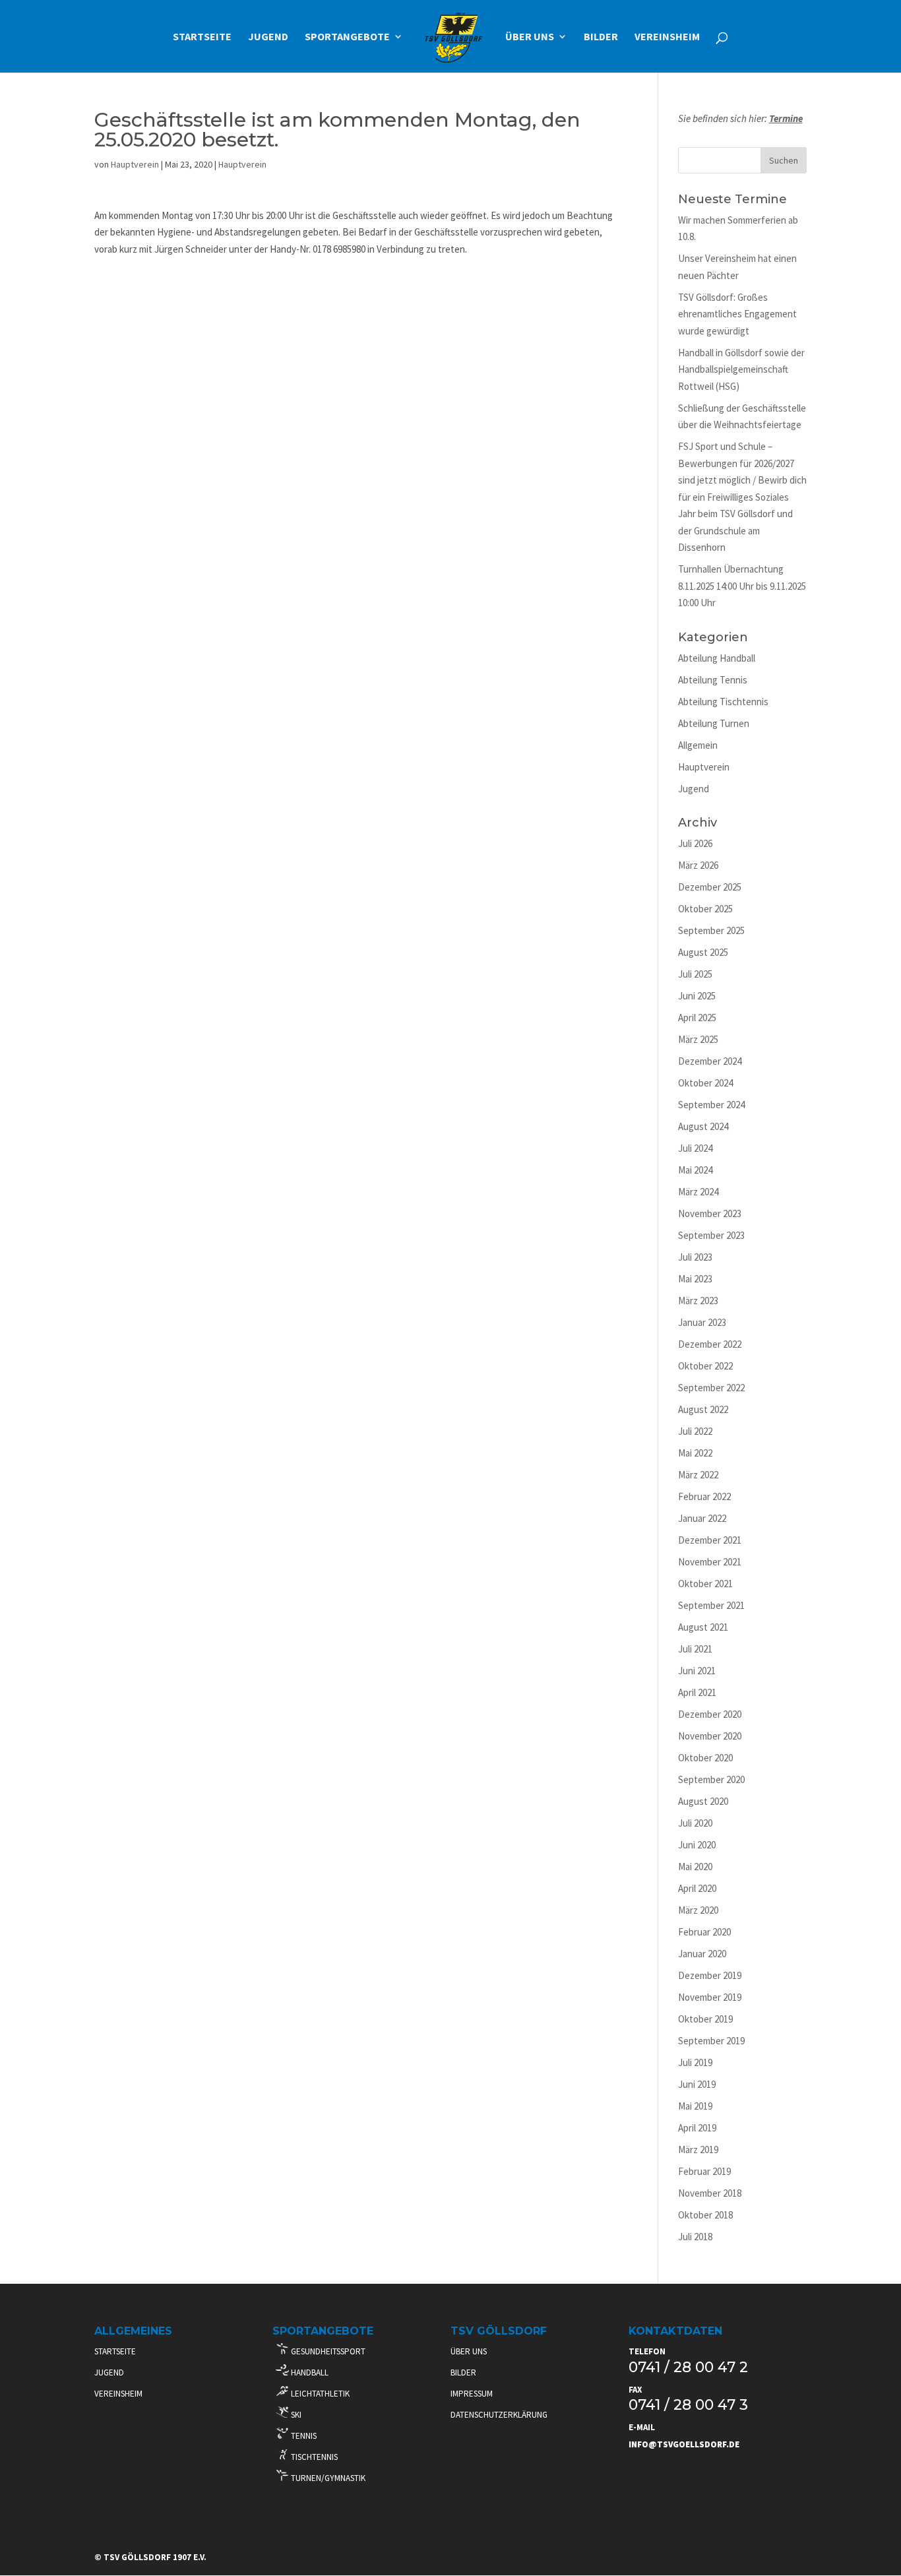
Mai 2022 (695, 1453)
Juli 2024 (695, 1148)
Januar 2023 (702, 1322)
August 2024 (703, 1126)
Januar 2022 (702, 1518)
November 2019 (710, 1997)
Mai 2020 (695, 1867)
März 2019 (698, 2150)
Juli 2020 (695, 1823)
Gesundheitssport (327, 2351)
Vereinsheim (667, 37)
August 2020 (703, 1801)
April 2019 (697, 2128)
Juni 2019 (697, 2084)
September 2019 (711, 2041)
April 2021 (697, 1692)
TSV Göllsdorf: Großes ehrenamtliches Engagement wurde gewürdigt (737, 314)
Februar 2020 (704, 1932)
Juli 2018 (695, 2237)
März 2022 (698, 1475)
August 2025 (703, 952)
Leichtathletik (319, 2394)
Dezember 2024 (710, 1061)
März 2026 (698, 865)
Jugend (268, 37)
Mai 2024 (695, 1170)
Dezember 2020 (710, 1714)
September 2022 (711, 1388)
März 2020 (698, 1910)
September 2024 (711, 1105)
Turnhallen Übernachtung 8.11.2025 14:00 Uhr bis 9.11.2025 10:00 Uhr (742, 586)
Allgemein (698, 745)
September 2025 (711, 930)
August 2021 (703, 1627)
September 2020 (711, 1779)
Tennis (303, 2436)
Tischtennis (313, 2457)
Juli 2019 (695, 2062)
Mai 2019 (695, 2106)
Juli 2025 (695, 974)
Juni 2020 (697, 1845)
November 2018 (710, 2193)
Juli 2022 (695, 1431)
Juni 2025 (697, 996)
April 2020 (697, 1888)
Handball (309, 2372)
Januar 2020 (702, 1954)
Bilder (601, 37)
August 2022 (703, 1409)
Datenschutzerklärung (499, 2415)
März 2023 (698, 1301)
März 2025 (698, 1039)
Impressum (472, 2394)
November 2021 (710, 1562)
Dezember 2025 (710, 887)
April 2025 (697, 1018)
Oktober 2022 (705, 1366)
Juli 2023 (695, 1257)
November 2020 (710, 1736)
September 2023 (711, 1235)
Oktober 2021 (705, 1584)
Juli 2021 (695, 1649)
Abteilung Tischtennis (723, 702)
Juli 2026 (695, 843)
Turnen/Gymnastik (327, 2478)
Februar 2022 (704, 1496)
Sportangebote (347, 37)
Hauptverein (135, 164)
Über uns (530, 37)
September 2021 (711, 1605)
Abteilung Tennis (713, 680)
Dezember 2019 (710, 1975)
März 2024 (698, 1192)
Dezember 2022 (710, 1344)
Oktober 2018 (705, 2215)
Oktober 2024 (705, 1083)
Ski (295, 2415)
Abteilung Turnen (714, 723)
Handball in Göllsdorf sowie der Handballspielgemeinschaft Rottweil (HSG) (741, 369)
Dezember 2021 (710, 1540)
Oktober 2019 (705, 2019)
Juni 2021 (697, 1671)
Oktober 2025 (705, 909)
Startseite (202, 37)
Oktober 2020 (705, 1758)
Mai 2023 (695, 1279)
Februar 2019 (704, 2171)
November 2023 (710, 1213)
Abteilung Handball (717, 658)
